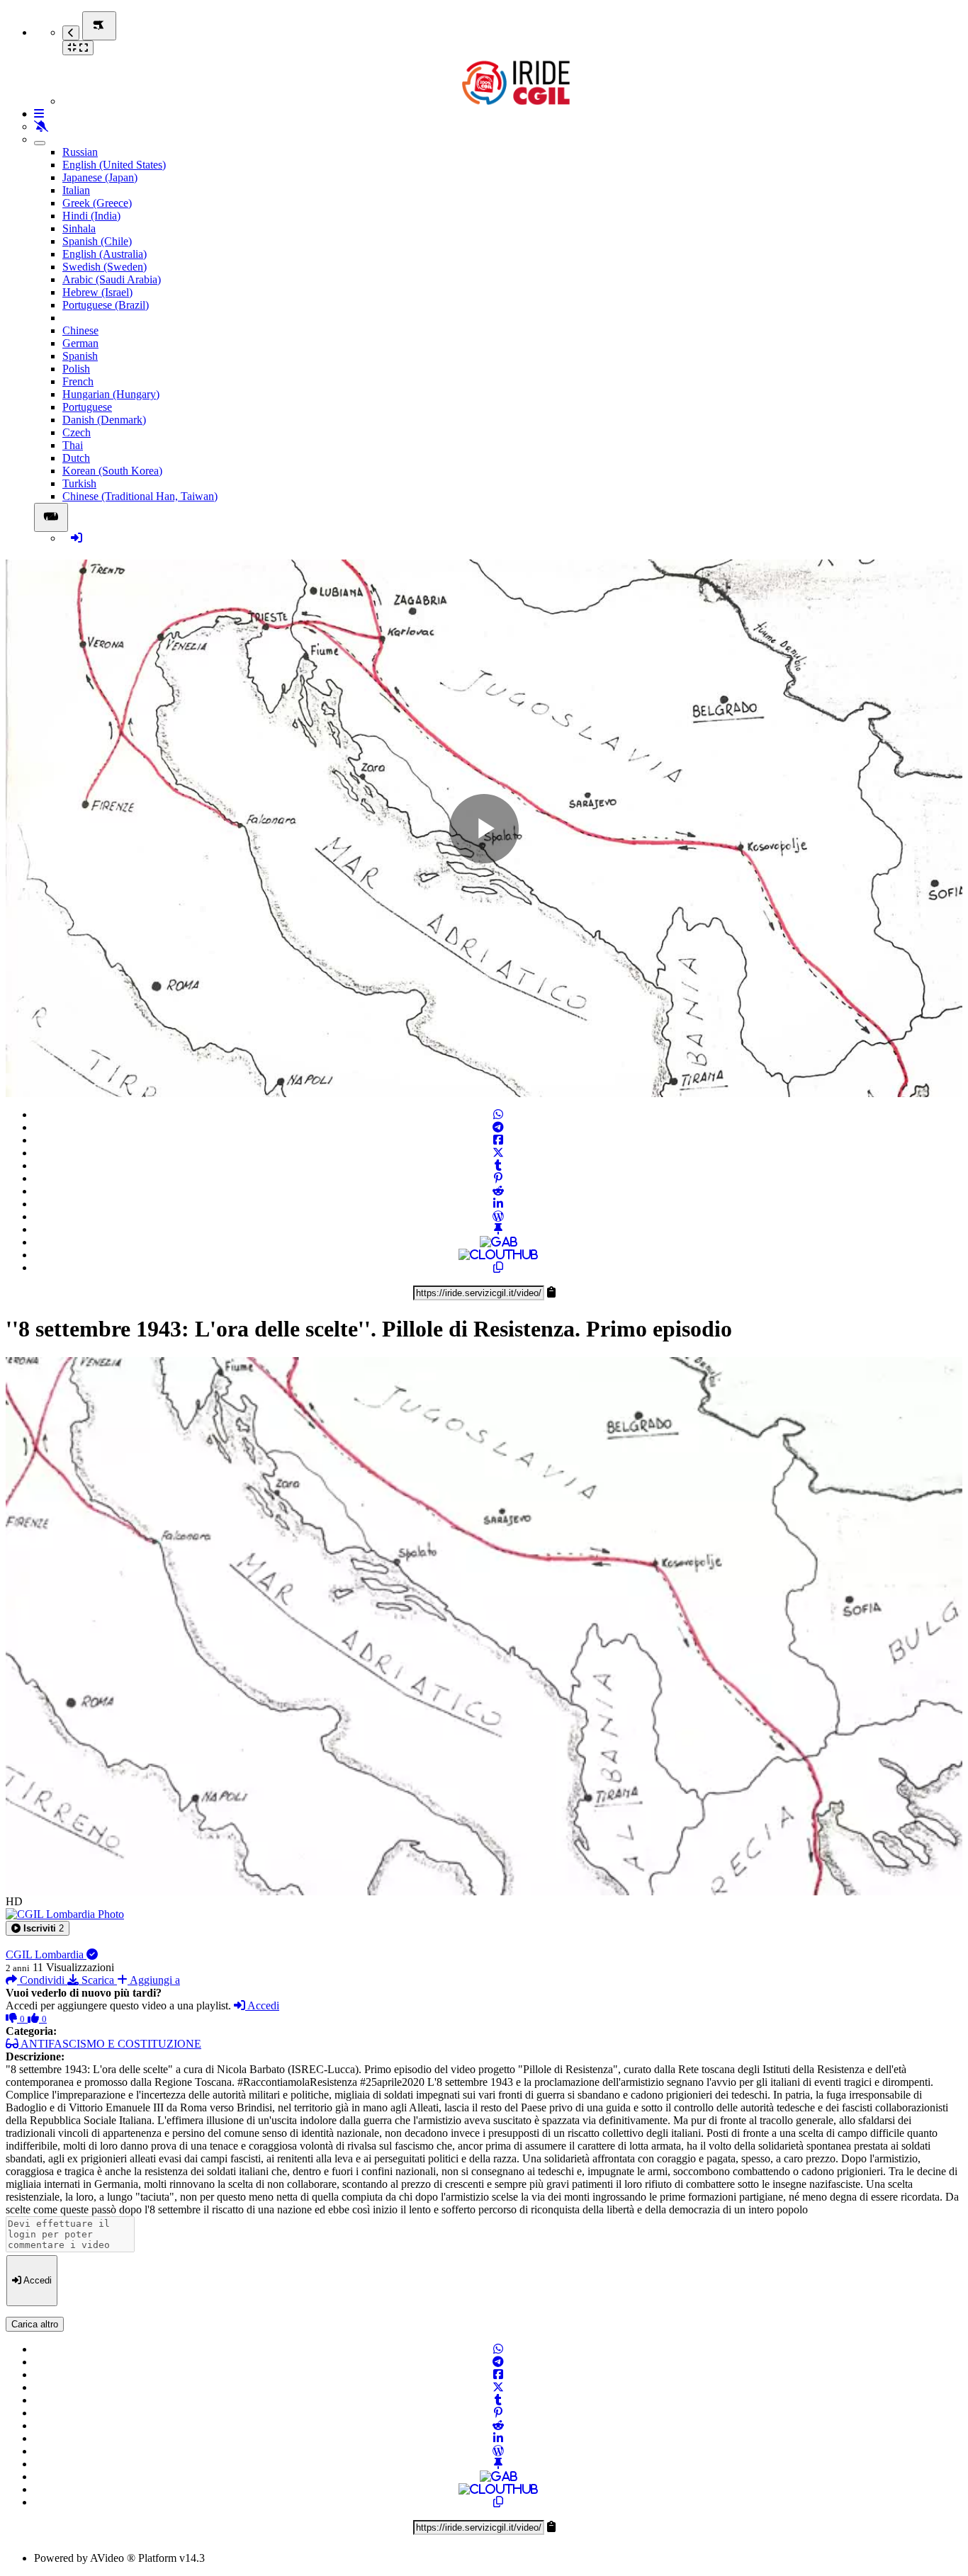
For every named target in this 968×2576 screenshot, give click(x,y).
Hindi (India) (91, 216)
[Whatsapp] (498, 1114)
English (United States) (114, 165)
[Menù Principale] (99, 26)
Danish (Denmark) (104, 420)
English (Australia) (105, 254)
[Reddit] (498, 1191)
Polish (76, 369)
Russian (80, 152)
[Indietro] (71, 33)
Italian (76, 190)
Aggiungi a (154, 1980)
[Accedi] (77, 538)
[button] (38, 1928)
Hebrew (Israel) (97, 292)
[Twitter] (498, 1153)
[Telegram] (498, 1127)
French (78, 381)
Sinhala (79, 228)
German (80, 343)
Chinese (80, 330)
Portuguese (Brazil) (106, 305)
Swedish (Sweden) (105, 267)
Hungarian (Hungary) (111, 394)
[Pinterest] (498, 1178)
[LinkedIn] (498, 1204)
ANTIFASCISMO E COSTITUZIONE (110, 2044)
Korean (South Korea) (112, 471)
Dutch (76, 458)
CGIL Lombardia (46, 1954)
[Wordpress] (498, 1216)
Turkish (79, 483)
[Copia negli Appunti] (498, 1267)
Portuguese (87, 407)
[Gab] (499, 1242)
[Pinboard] (498, 1229)
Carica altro (35, 2324)
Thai (73, 445)
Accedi (262, 2005)
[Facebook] (498, 1140)
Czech (77, 432)
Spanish (80, 356)
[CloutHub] (498, 1255)
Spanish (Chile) (97, 241)
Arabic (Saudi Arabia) (112, 279)
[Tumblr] (498, 1165)
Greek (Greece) (97, 203)
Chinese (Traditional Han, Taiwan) (140, 496)
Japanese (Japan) (100, 177)
